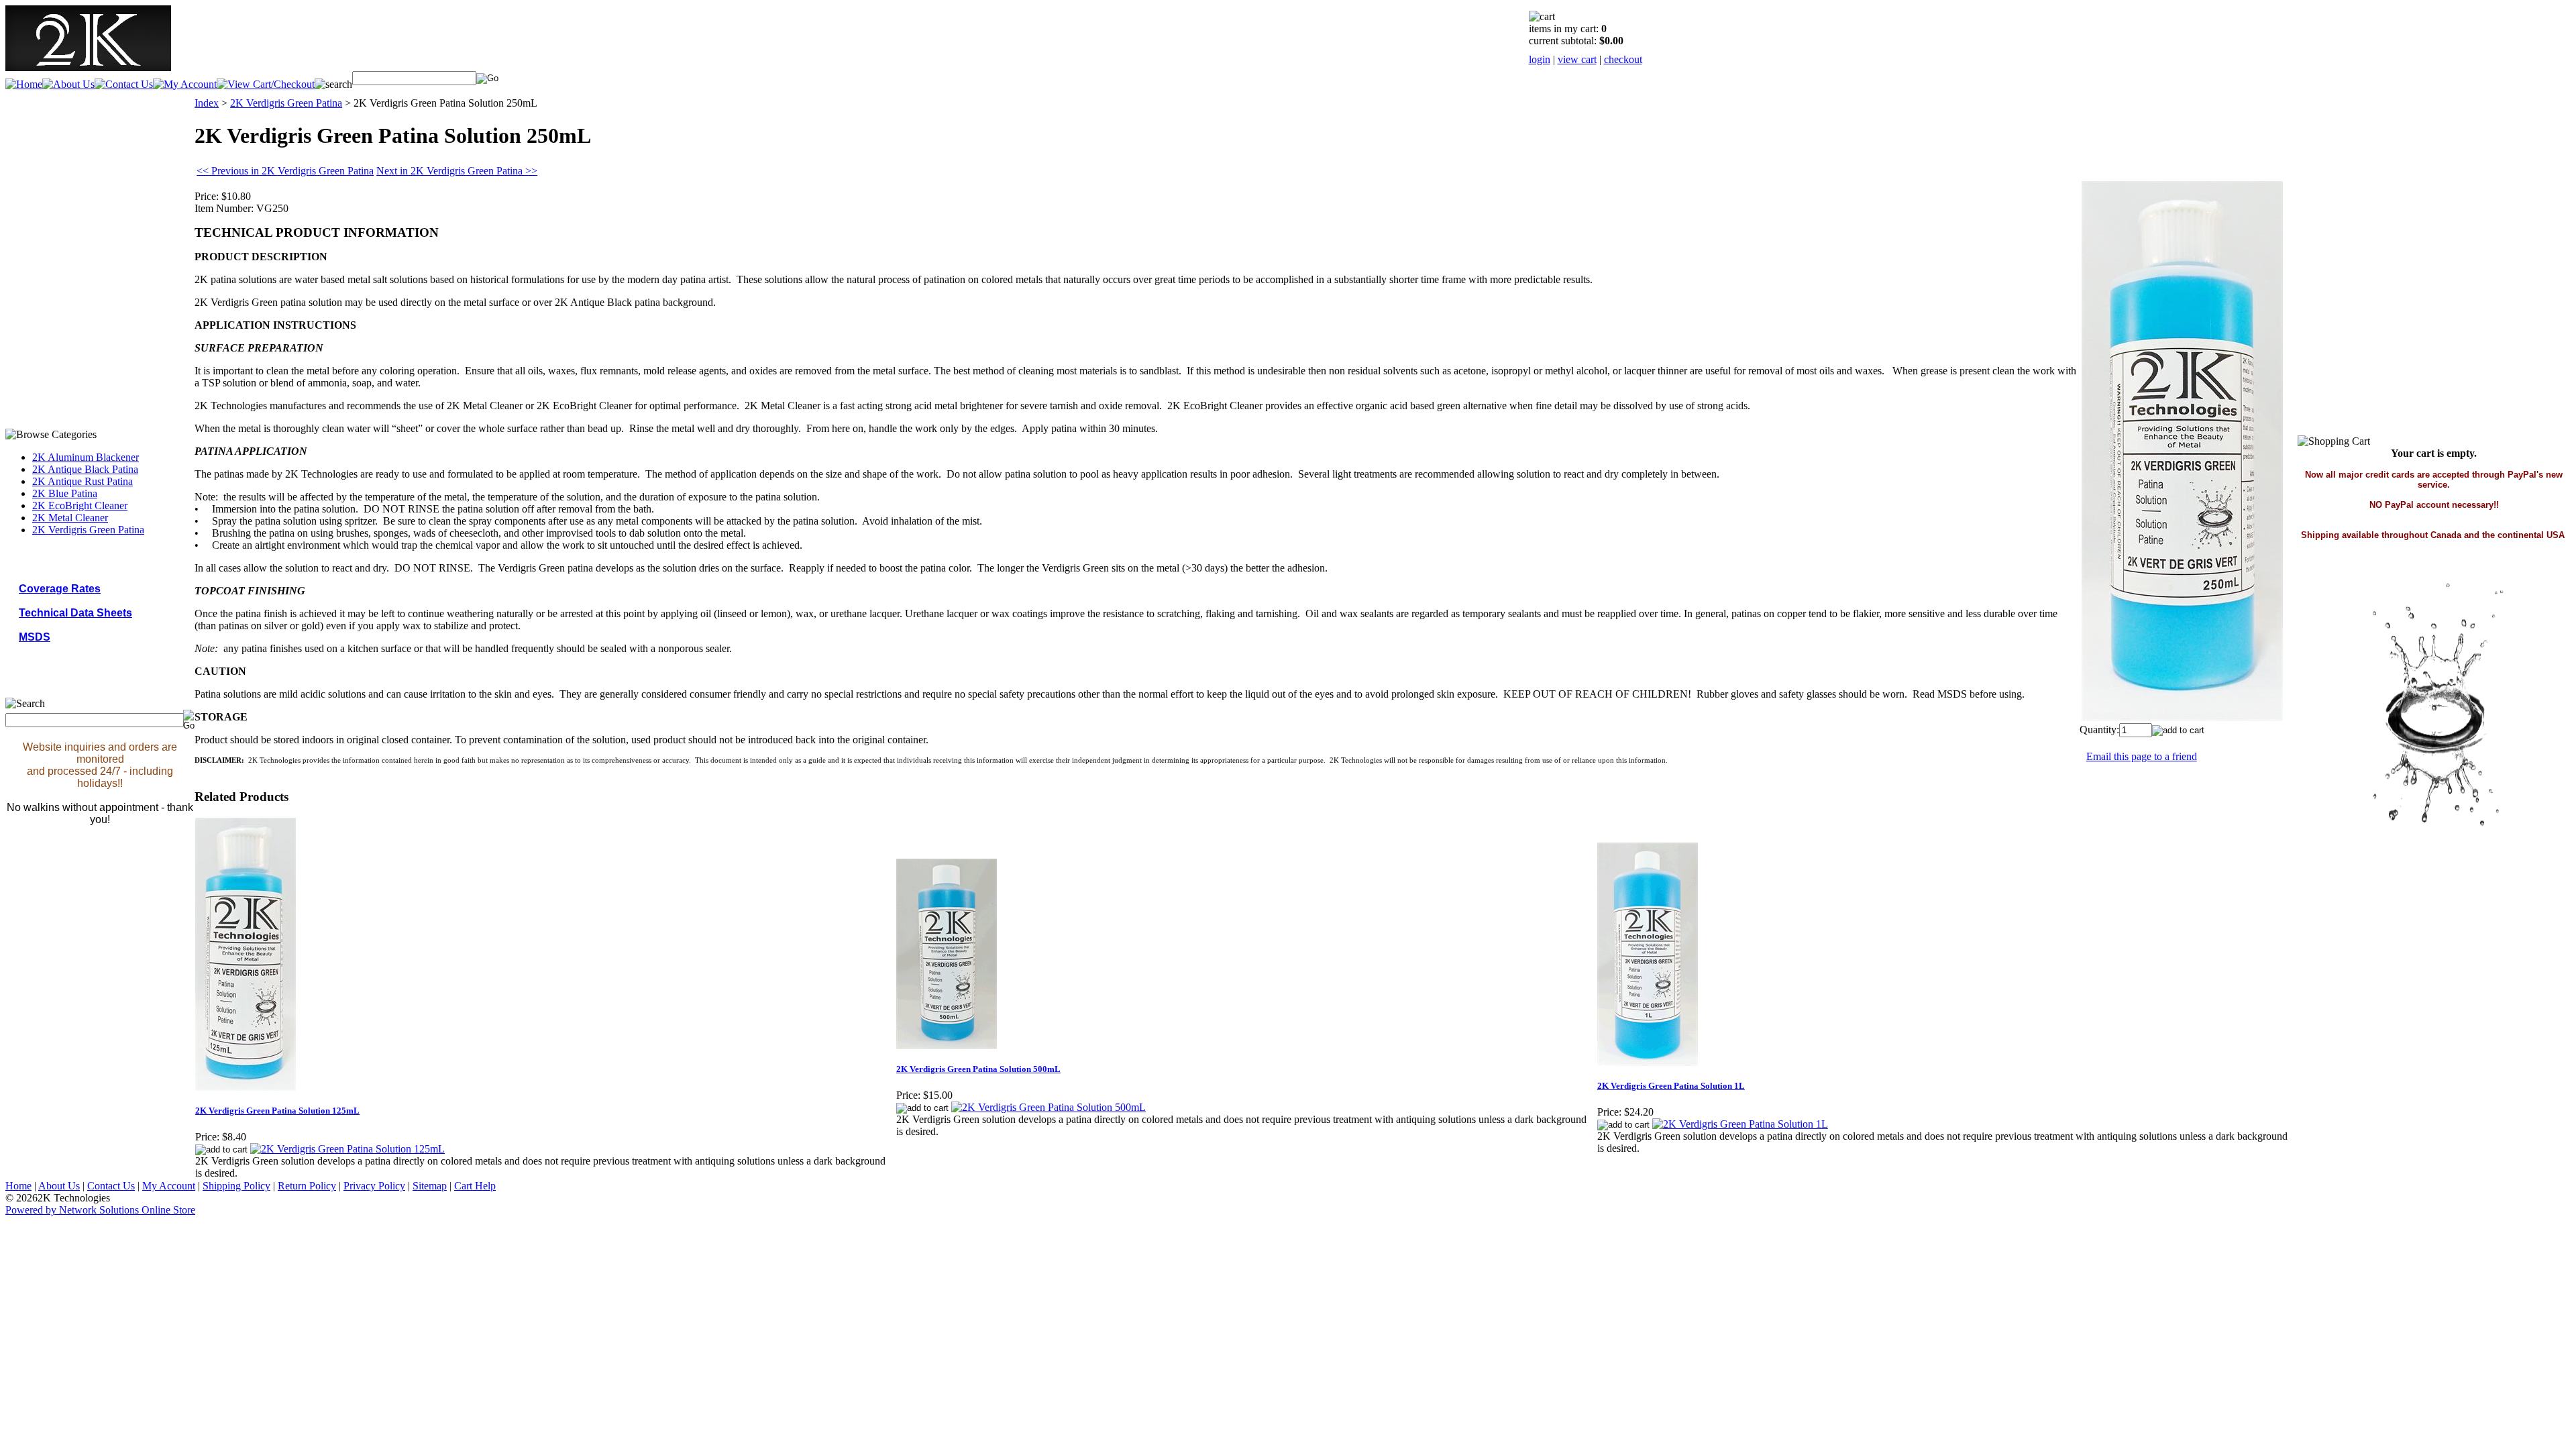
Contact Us (111, 1186)
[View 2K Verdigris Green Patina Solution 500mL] (1049, 1107)
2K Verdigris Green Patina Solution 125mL (277, 1111)
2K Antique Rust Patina (83, 481)
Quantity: (2099, 730)
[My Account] (185, 84)
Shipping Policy (236, 1186)
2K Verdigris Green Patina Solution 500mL (978, 1069)
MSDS (35, 637)
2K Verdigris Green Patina (88, 530)
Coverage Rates (60, 589)
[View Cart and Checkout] (266, 84)
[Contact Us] (124, 84)
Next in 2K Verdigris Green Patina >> (457, 171)
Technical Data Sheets (75, 613)
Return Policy (307, 1186)
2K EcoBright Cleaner (80, 505)
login (1540, 59)
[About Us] (68, 84)
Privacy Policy (374, 1186)
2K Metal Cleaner (70, 518)
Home (18, 1186)
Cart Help (475, 1186)
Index (207, 103)
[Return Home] (88, 66)
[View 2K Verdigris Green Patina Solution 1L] (1740, 1124)
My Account (169, 1186)
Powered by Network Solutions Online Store (100, 1210)
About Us (59, 1186)
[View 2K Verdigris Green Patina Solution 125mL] (347, 1149)
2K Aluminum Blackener (86, 457)
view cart (1577, 59)
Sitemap (430, 1186)
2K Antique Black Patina (85, 469)
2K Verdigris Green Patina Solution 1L (1671, 1086)
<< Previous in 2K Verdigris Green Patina (285, 171)
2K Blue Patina (65, 493)
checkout (1623, 59)
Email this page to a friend (2142, 756)
